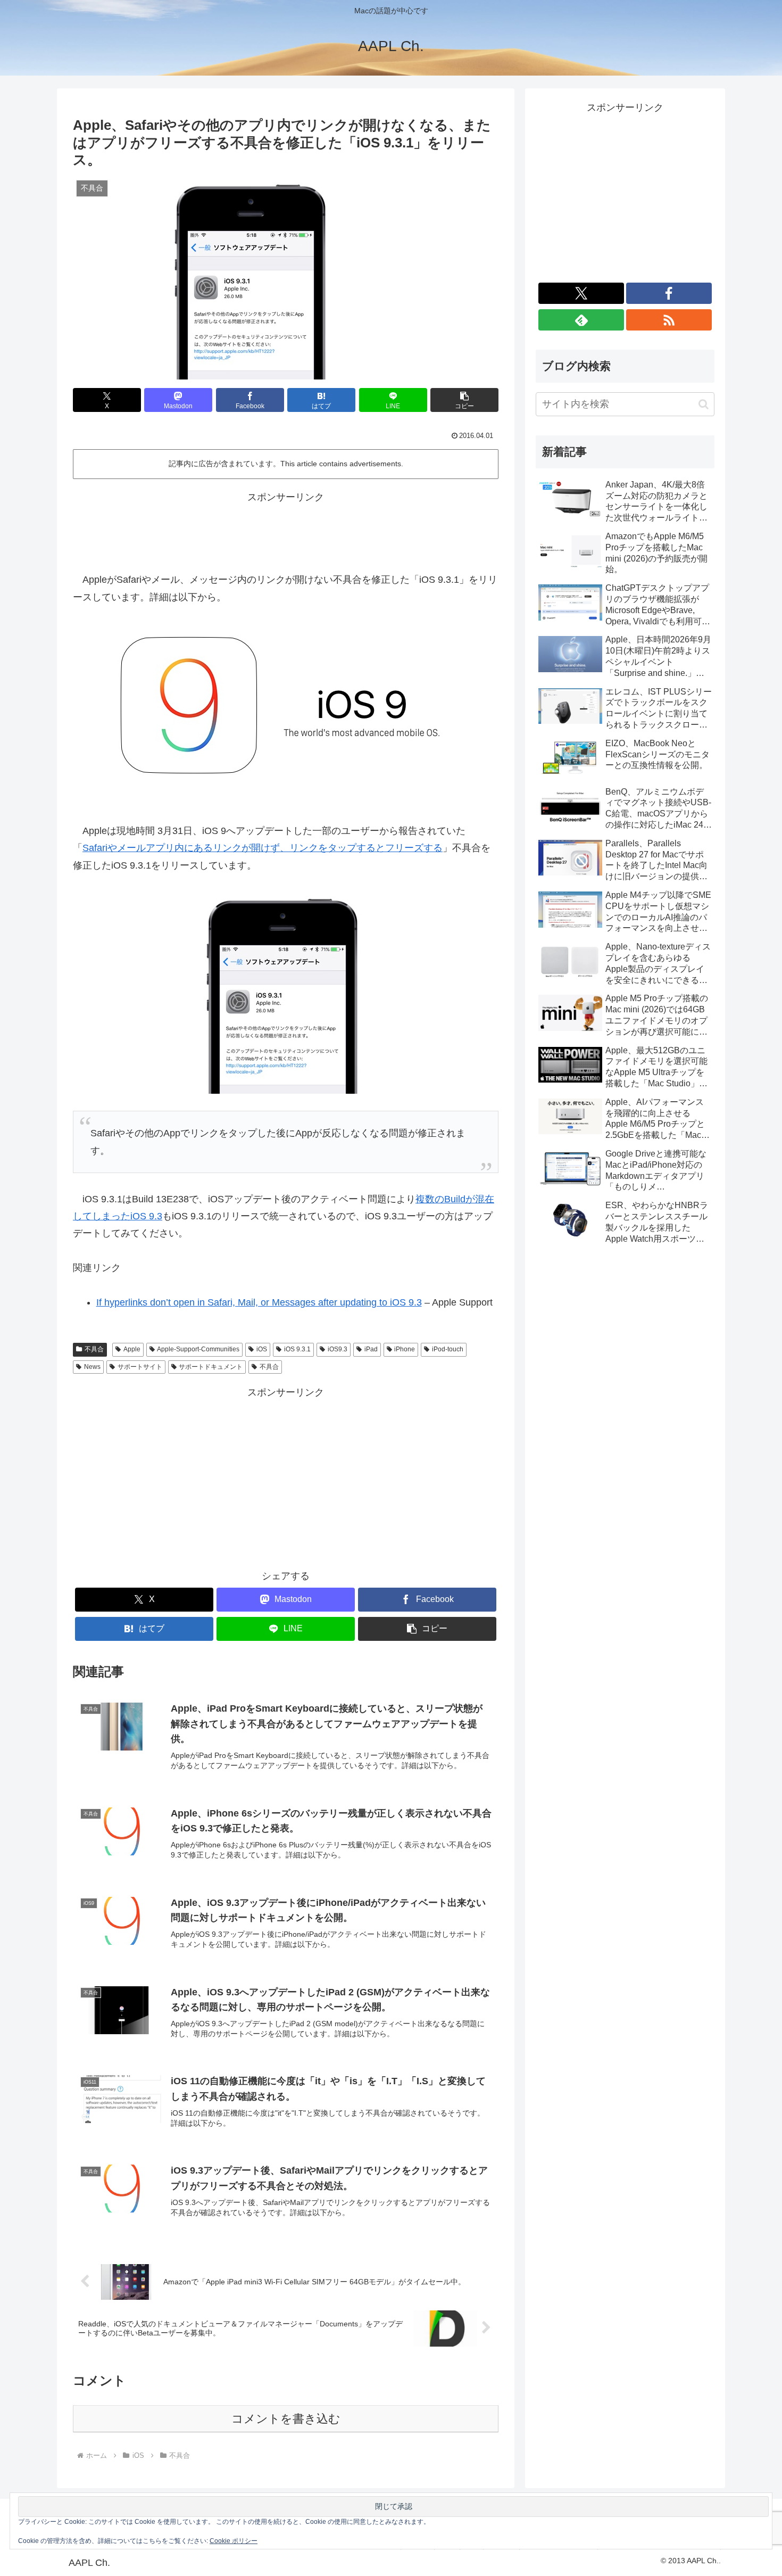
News (92, 1367)
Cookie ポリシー (234, 2541)
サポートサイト (140, 1367)
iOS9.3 (338, 1349)
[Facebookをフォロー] (669, 293)
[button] (464, 400)
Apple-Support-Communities (198, 1349)
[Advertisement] (286, 530)
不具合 (94, 1349)
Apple (132, 1349)
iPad (371, 1349)
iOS (262, 1349)
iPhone (405, 1349)
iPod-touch (448, 1349)
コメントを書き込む (286, 2419)
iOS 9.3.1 (297, 1349)
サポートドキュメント (211, 1367)
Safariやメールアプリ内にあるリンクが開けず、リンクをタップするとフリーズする (263, 848)
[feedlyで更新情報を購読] (581, 320)
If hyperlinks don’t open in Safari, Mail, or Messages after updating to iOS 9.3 (259, 1302)
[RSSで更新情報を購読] (669, 320)
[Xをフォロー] (581, 293)
